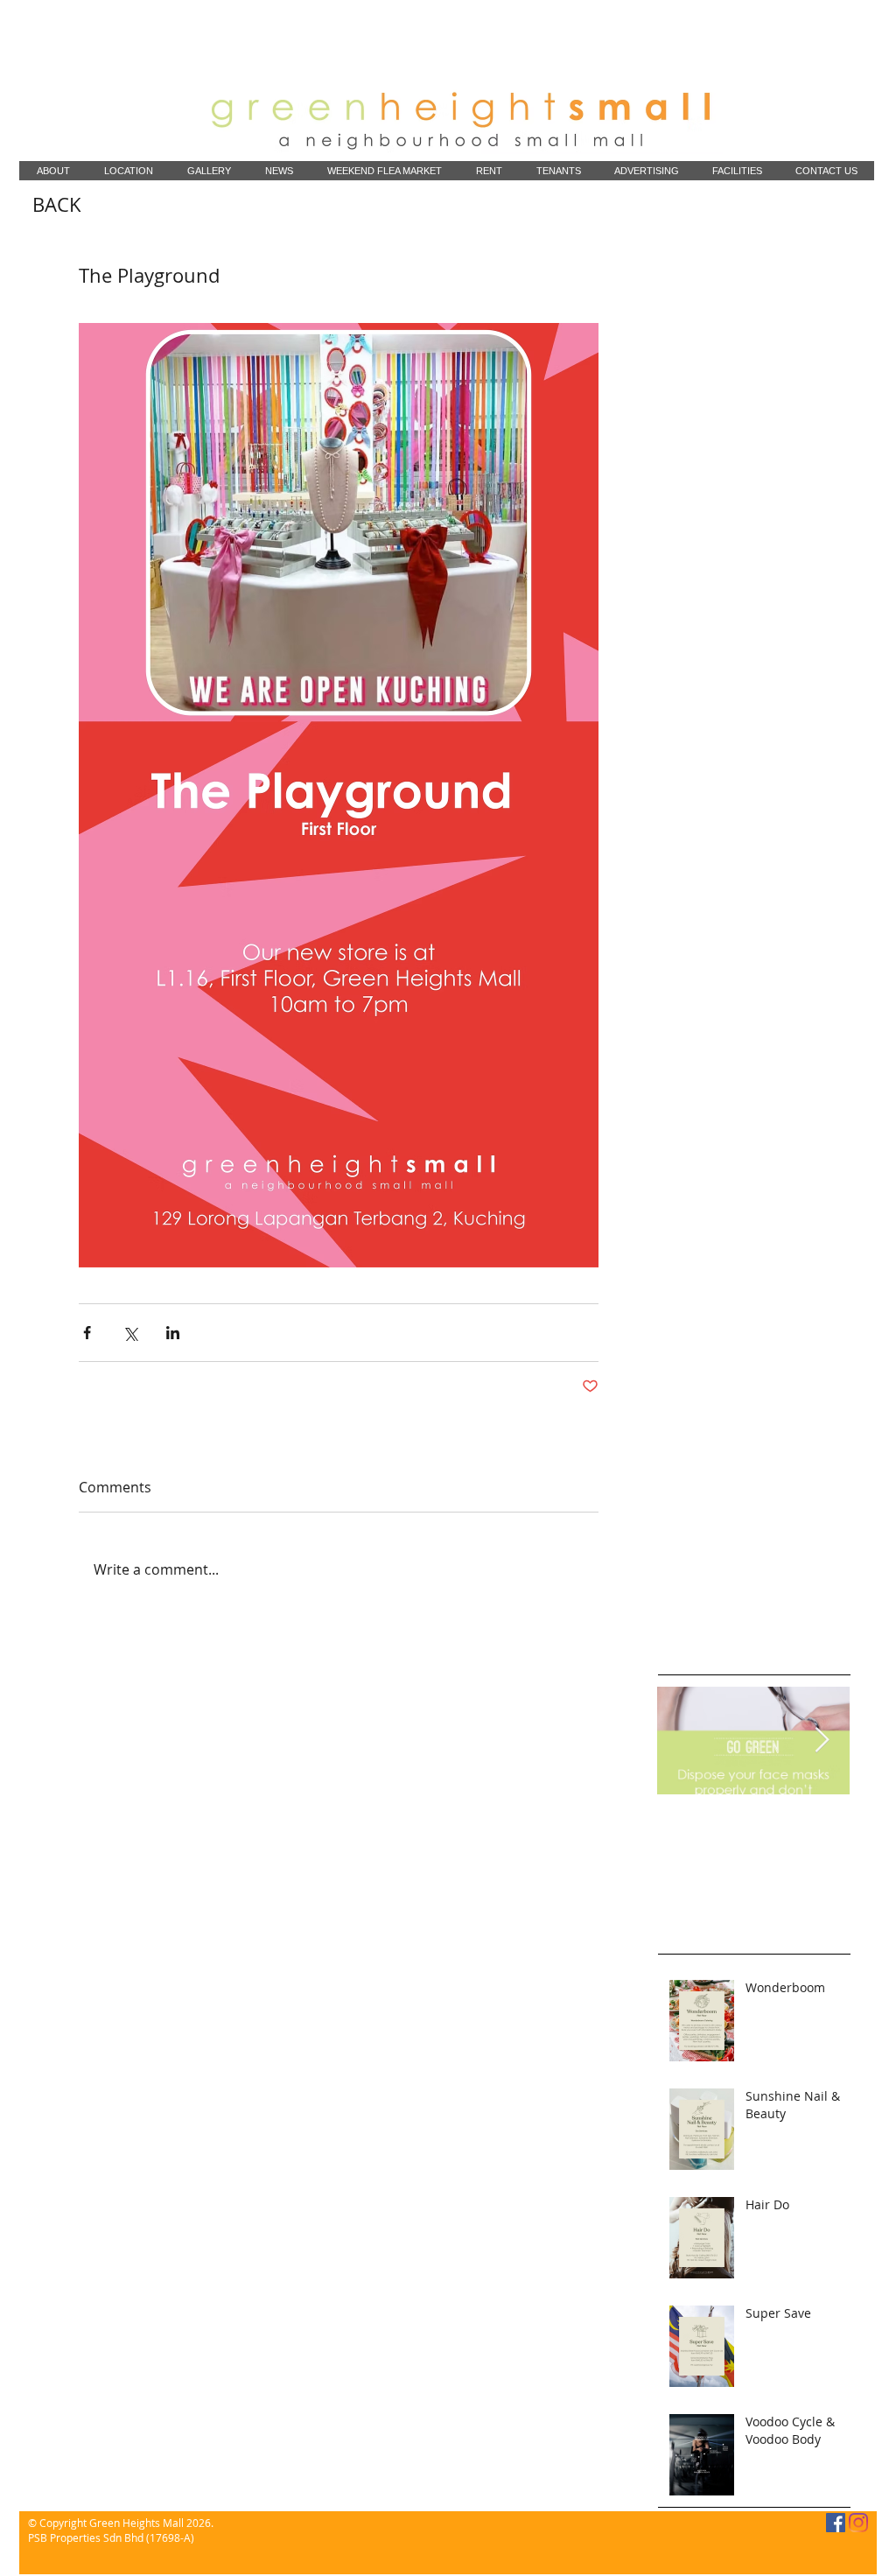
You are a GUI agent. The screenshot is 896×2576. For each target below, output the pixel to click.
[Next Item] (822, 1741)
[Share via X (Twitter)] (130, 1333)
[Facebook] (836, 2523)
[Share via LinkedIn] (173, 1333)
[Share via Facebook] (87, 1333)
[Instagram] (858, 2523)
